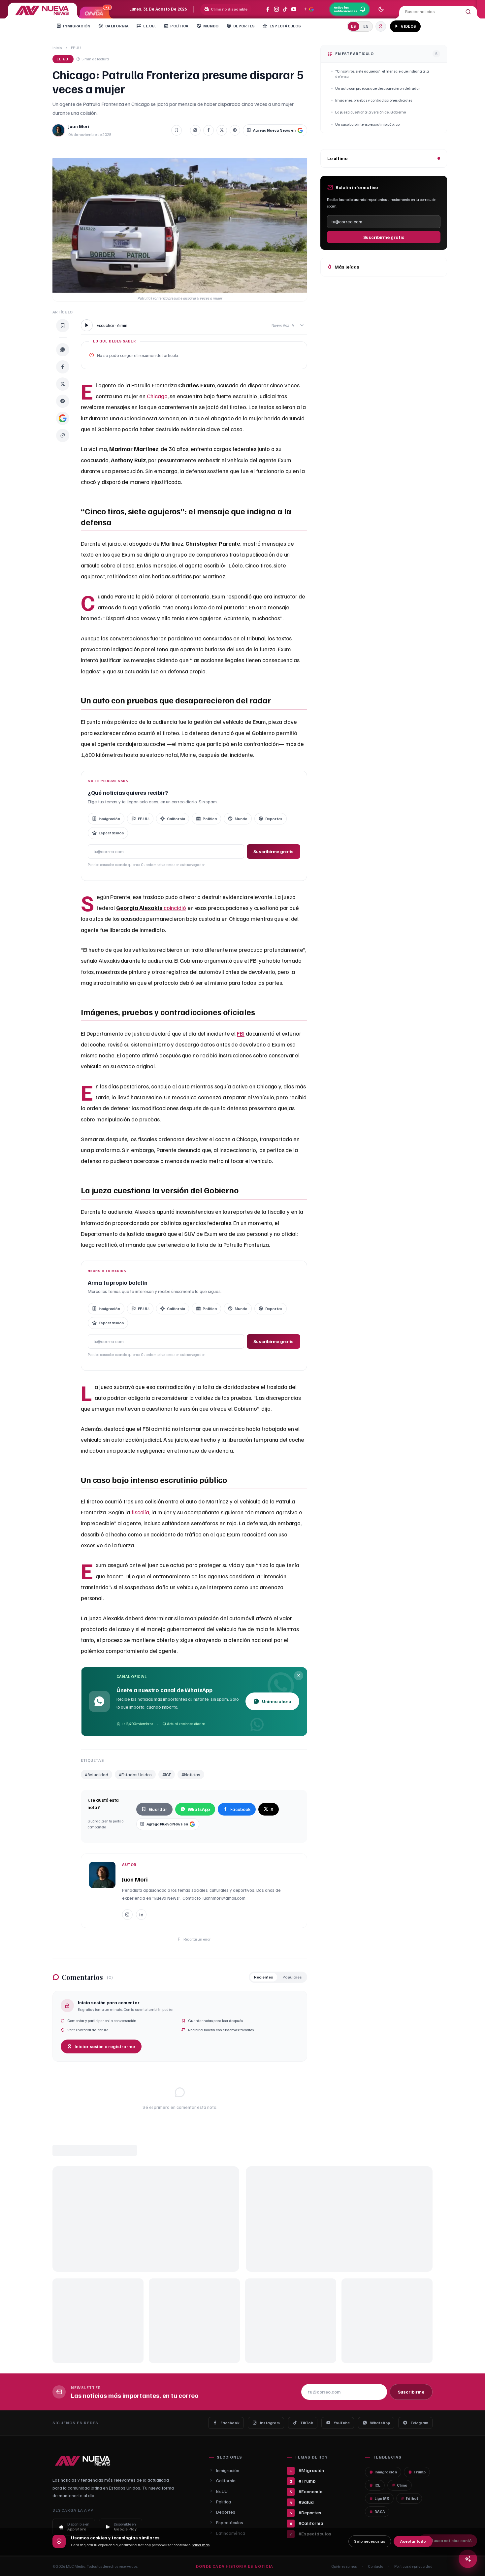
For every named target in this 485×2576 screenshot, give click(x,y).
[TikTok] (285, 9)
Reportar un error (197, 1939)
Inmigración (77, 26)
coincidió (151, 908)
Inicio (57, 48)
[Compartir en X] (222, 130)
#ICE (167, 1774)
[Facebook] (268, 9)
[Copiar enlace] (63, 435)
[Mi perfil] (381, 26)
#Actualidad (97, 1774)
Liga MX (382, 2498)
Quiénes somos (344, 2566)
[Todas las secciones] (428, 26)
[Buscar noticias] (468, 2559)
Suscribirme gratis (274, 851)
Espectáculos (285, 26)
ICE (377, 2485)
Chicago (157, 396)
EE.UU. (149, 26)
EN (366, 26)
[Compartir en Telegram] (235, 130)
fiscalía (140, 1512)
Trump (420, 2472)
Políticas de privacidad (413, 2566)
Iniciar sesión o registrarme (105, 2046)
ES (354, 26)
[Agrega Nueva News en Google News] (308, 9)
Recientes (264, 1977)
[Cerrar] (299, 1676)
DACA (380, 2512)
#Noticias (191, 1774)
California (117, 26)
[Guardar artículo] (177, 130)
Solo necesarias (370, 2541)
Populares (292, 1977)
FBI (241, 1033)
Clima (402, 2485)
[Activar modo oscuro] (381, 9)
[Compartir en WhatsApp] (195, 130)
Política (179, 26)
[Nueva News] (43, 10)
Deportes (244, 26)
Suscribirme (411, 2392)
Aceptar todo (413, 2541)
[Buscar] (468, 12)
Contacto (375, 2566)
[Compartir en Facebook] (209, 130)
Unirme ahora (277, 1701)
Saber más (201, 2545)
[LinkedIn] (141, 1915)
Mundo (211, 26)
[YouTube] (294, 9)
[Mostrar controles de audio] (302, 325)
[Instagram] (276, 9)
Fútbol (412, 2498)
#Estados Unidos (135, 1774)
